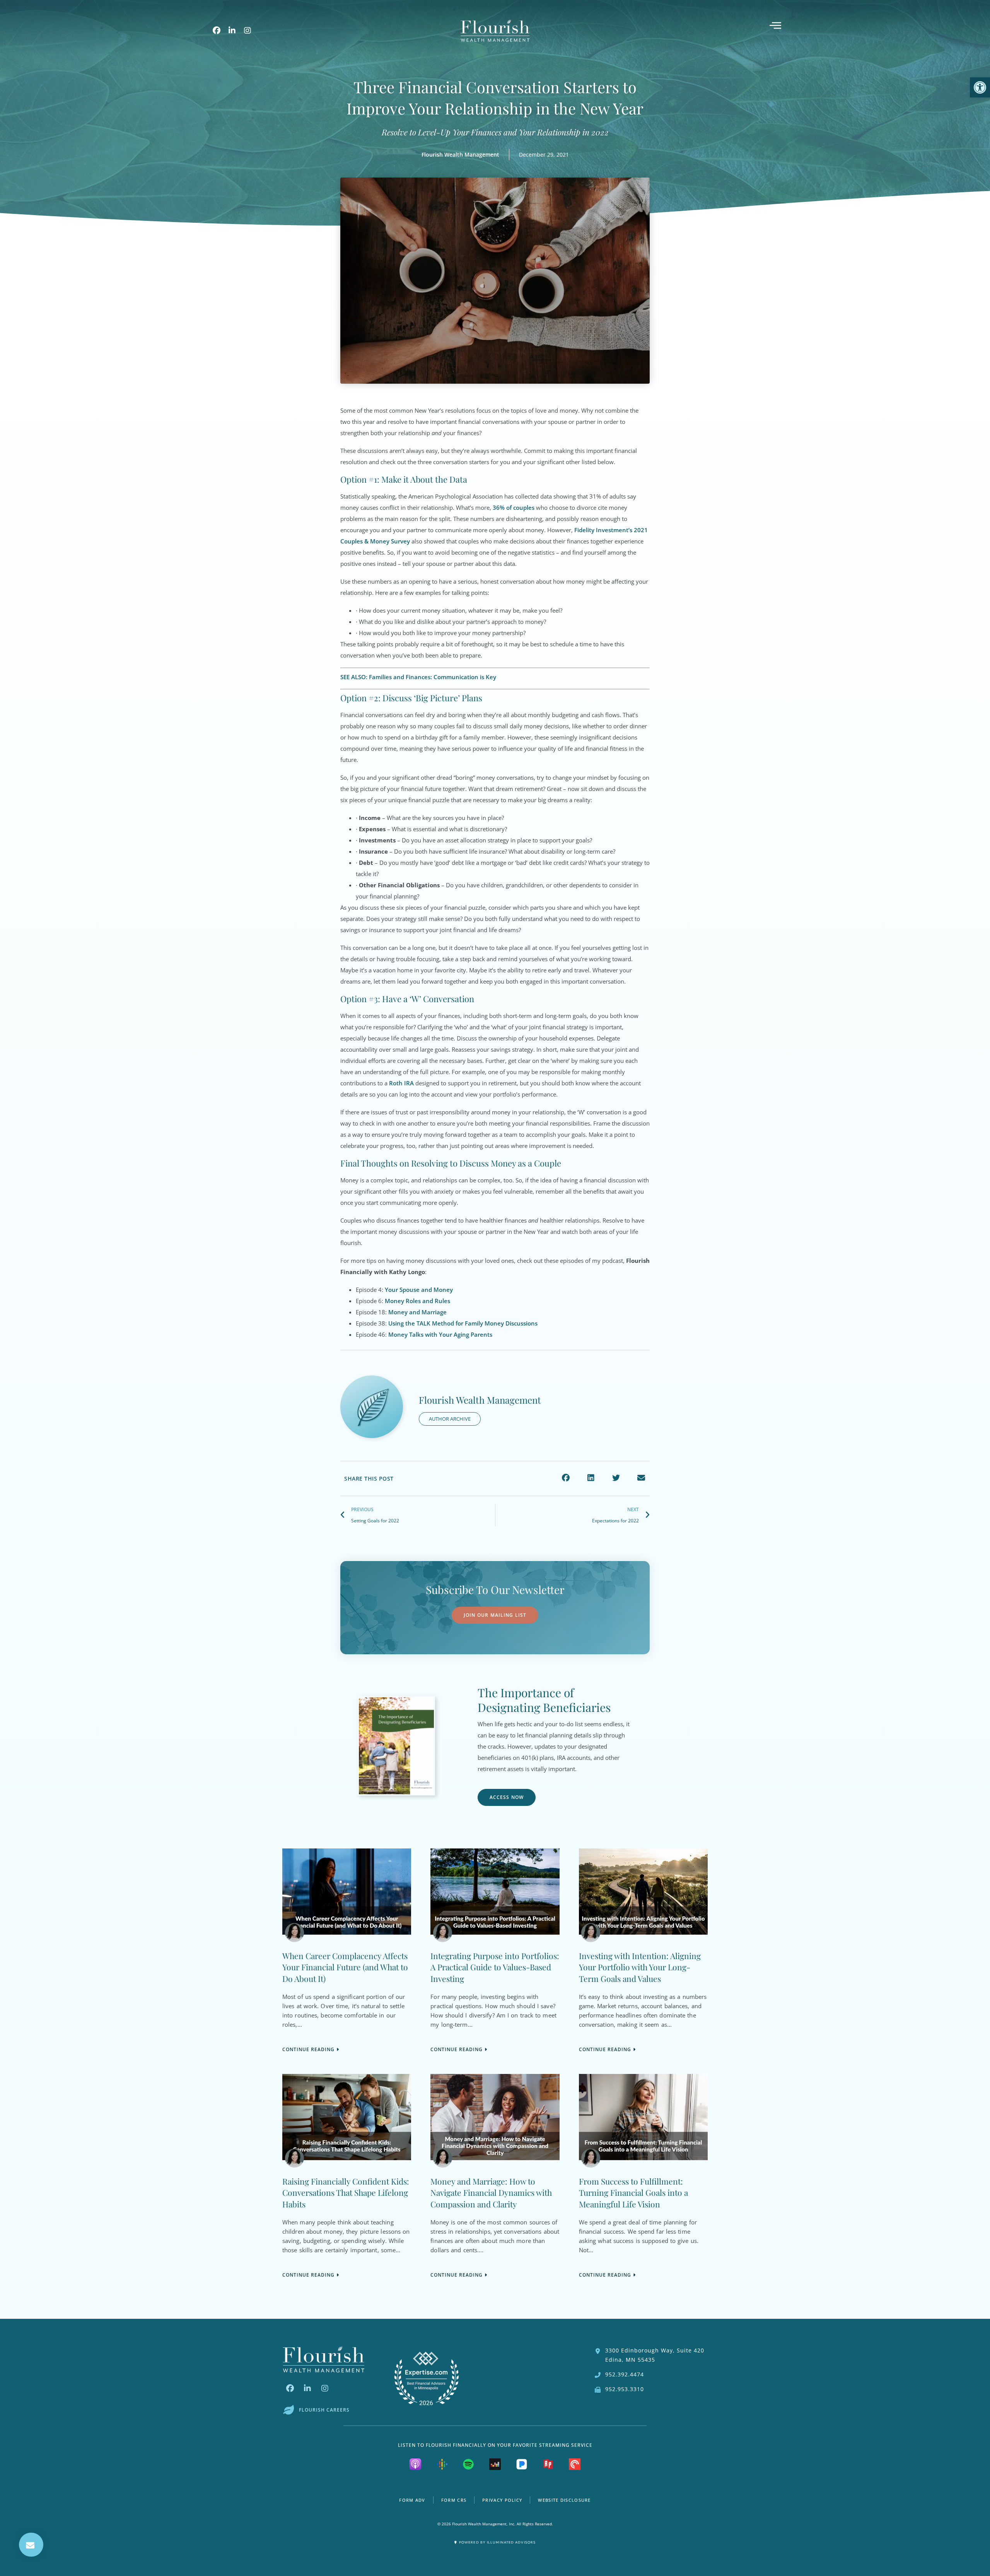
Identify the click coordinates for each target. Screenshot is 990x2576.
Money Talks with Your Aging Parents (440, 1334)
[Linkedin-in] (232, 31)
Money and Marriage (417, 1312)
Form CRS (454, 2500)
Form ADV (412, 2500)
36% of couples (514, 507)
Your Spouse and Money (419, 1290)
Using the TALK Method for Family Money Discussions (463, 1323)
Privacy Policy (502, 2500)
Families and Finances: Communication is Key (433, 677)
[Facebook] (217, 31)
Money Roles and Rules (417, 1301)
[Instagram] (247, 31)
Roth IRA (401, 1083)
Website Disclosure (564, 2500)
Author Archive (450, 1419)
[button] (566, 1478)
